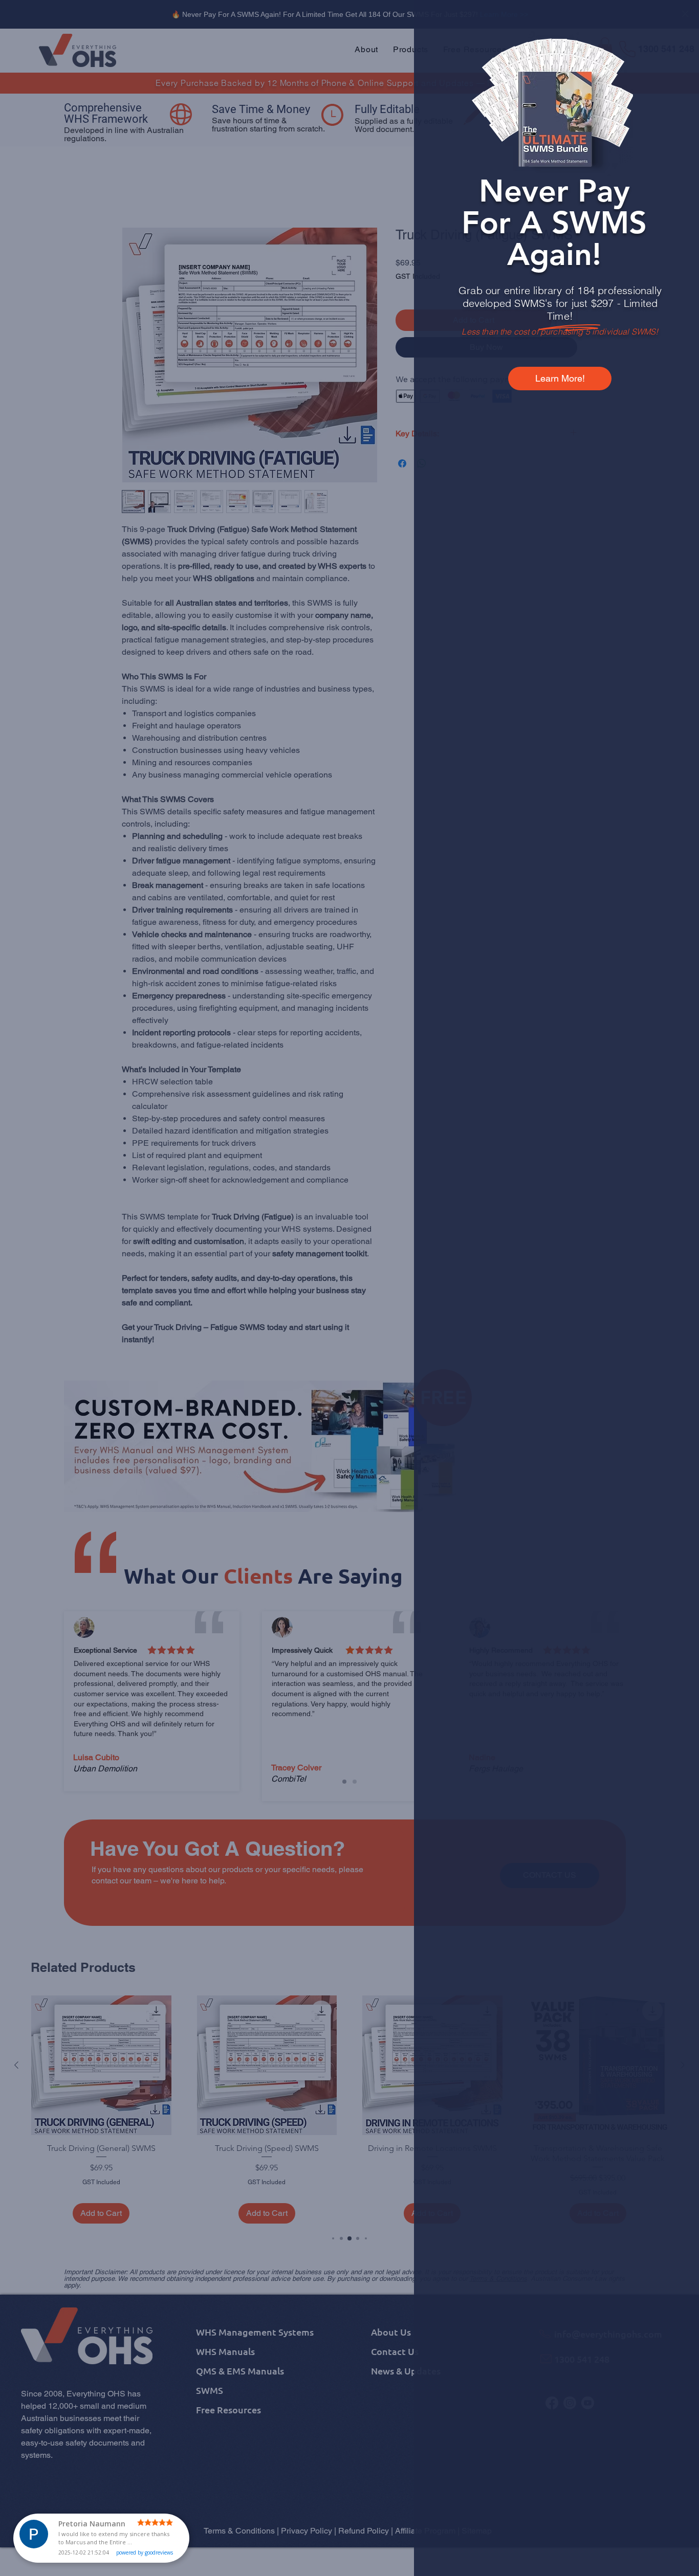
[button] (674, 21)
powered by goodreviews (145, 2552)
